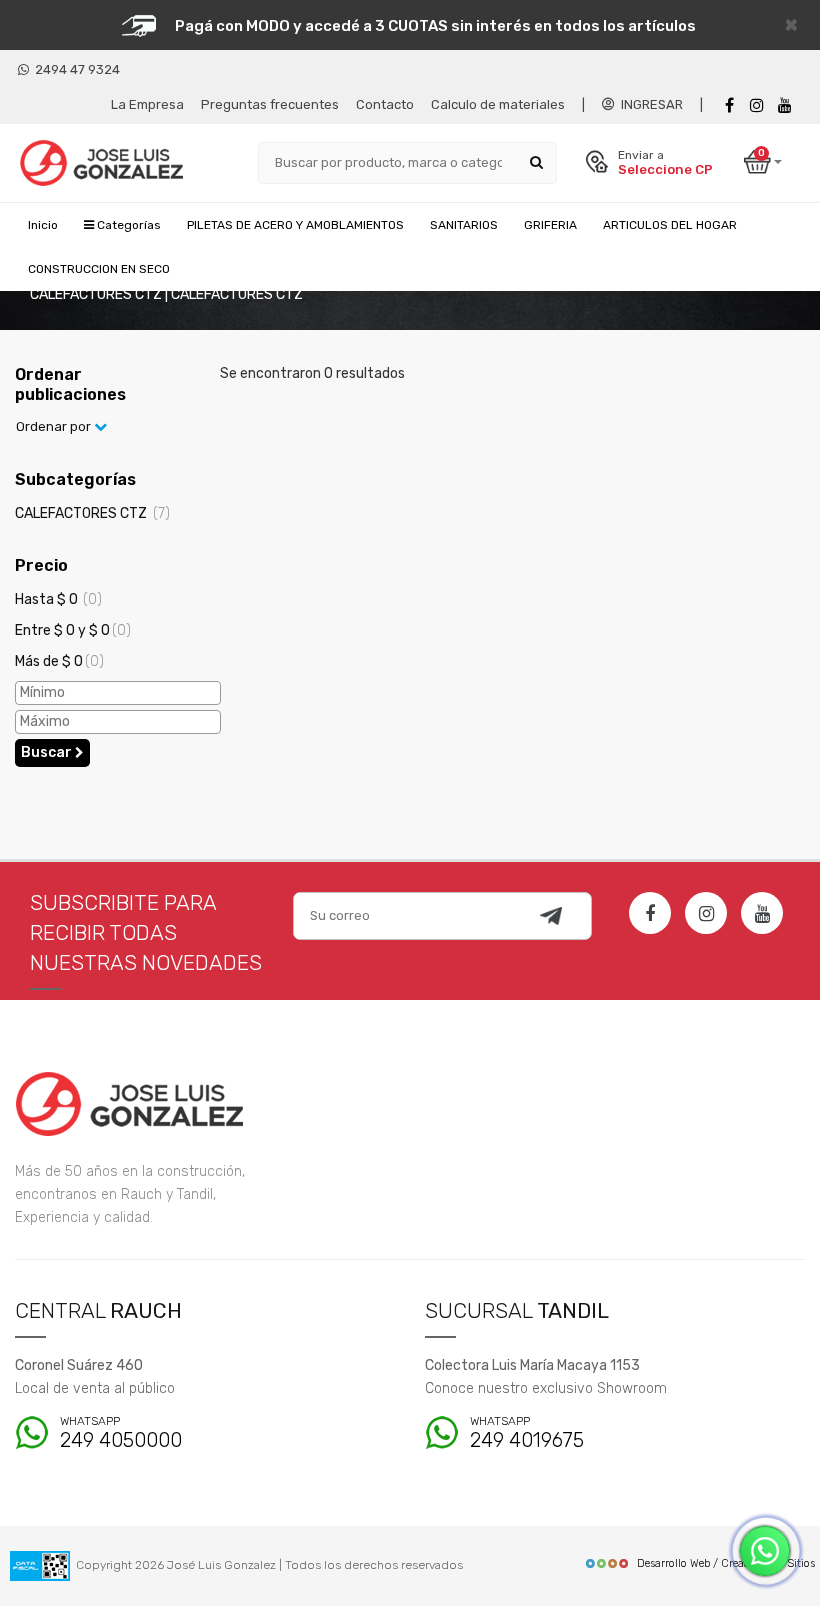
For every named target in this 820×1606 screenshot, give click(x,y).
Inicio (43, 225)
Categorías (127, 225)
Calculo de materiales (498, 104)
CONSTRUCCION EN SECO (99, 269)
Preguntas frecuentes (270, 104)
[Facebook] (729, 105)
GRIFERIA (550, 225)
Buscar (48, 752)
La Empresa (147, 104)
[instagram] (757, 105)
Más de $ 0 (59, 661)
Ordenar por (55, 426)
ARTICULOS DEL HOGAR (670, 225)
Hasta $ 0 (58, 599)
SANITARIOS (464, 225)
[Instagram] (706, 913)
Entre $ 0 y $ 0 (73, 630)
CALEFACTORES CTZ (92, 513)
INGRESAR (649, 104)
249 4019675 (527, 1433)
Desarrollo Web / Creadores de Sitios (726, 1563)
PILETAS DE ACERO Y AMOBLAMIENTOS (295, 225)
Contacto (385, 104)
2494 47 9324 (74, 69)
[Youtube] (785, 105)
